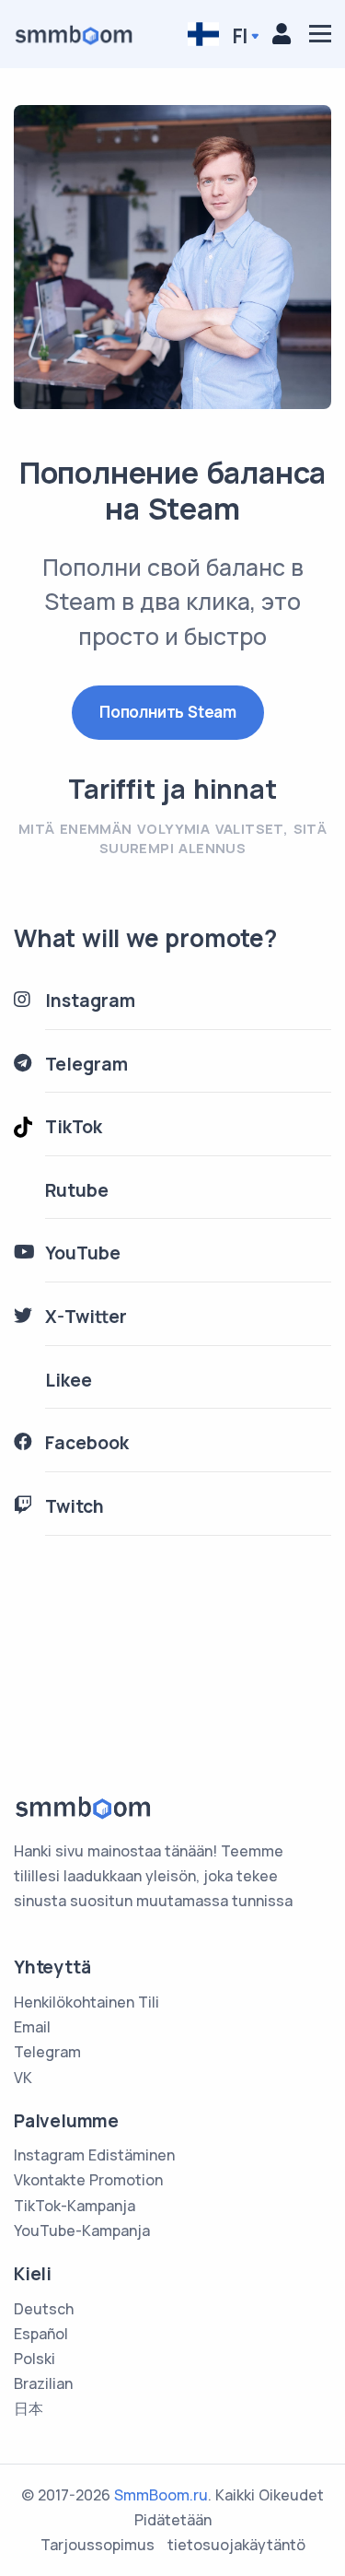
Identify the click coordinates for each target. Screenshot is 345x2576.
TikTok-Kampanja (75, 2206)
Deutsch (44, 2309)
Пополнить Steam (168, 712)
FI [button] (238, 35)
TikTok (74, 1127)
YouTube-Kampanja (82, 2231)
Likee (69, 1380)
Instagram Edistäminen (94, 2155)
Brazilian (43, 2383)
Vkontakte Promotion (88, 2180)
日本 (29, 2408)
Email (32, 2027)
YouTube (83, 1253)
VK (23, 2078)
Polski (34, 2359)
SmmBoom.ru (161, 2495)
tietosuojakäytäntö (236, 2545)
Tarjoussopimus (98, 2545)
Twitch (75, 1506)
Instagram (90, 1001)
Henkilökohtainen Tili (86, 2002)
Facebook (87, 1443)
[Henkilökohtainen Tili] (282, 33)
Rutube (77, 1190)
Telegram (86, 1064)
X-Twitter (86, 1317)
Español (41, 2334)
